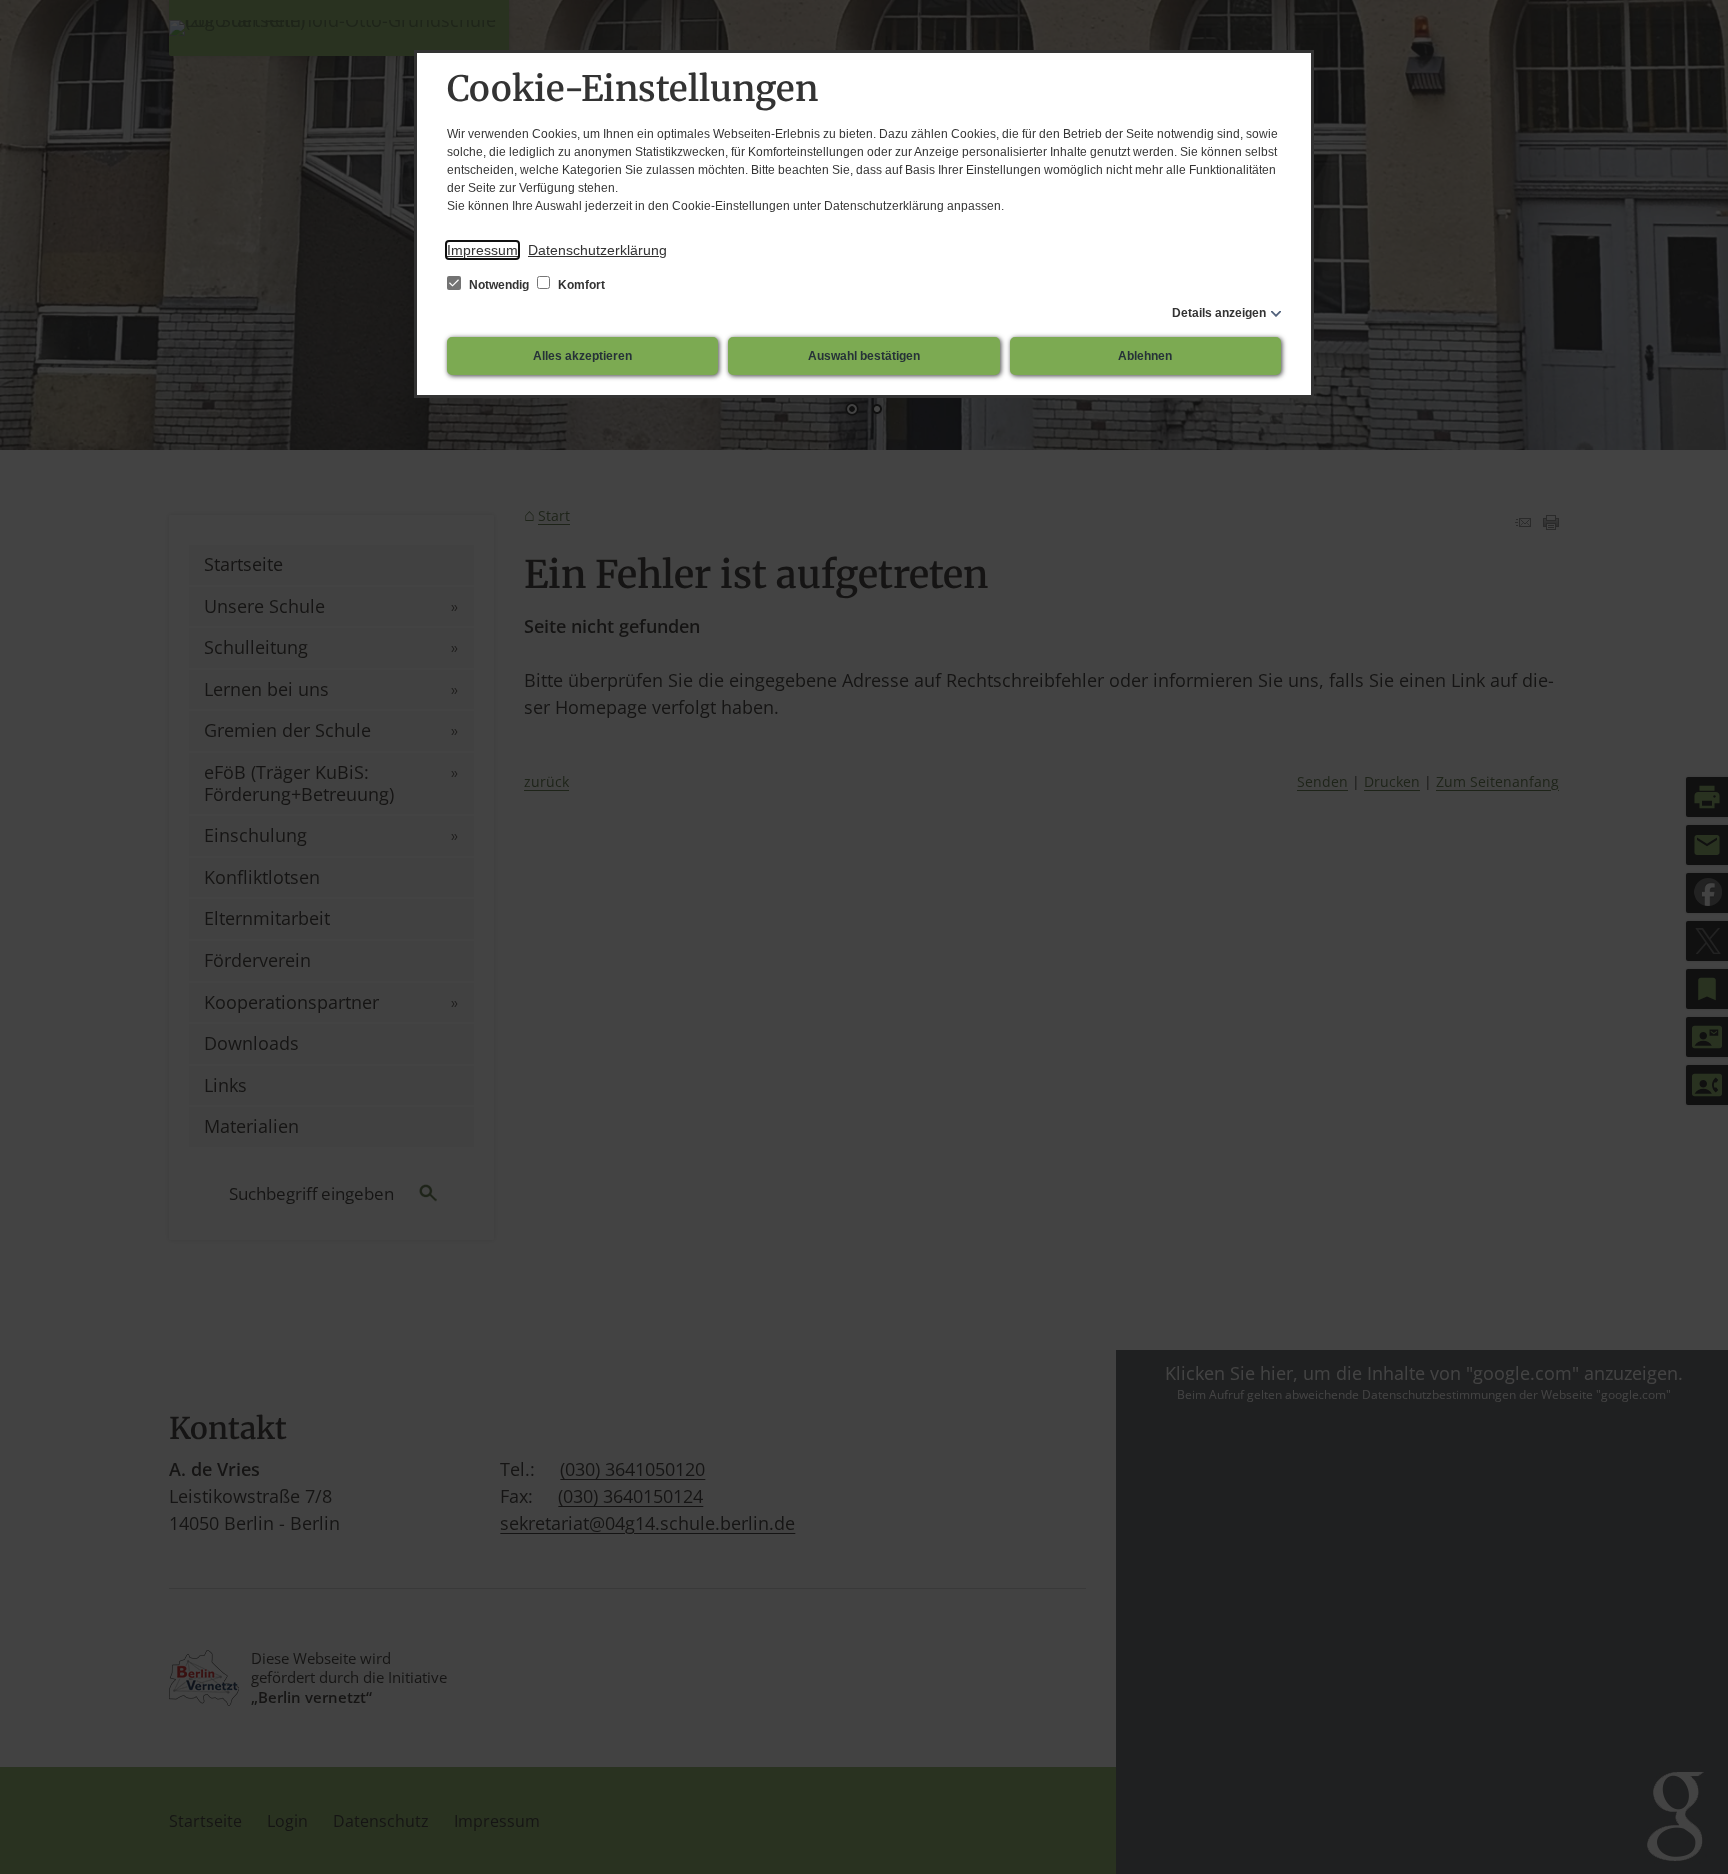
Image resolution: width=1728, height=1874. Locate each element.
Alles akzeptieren (582, 356)
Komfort (580, 285)
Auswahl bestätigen (864, 356)
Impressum (482, 250)
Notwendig (499, 285)
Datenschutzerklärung (597, 250)
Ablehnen (1145, 356)
